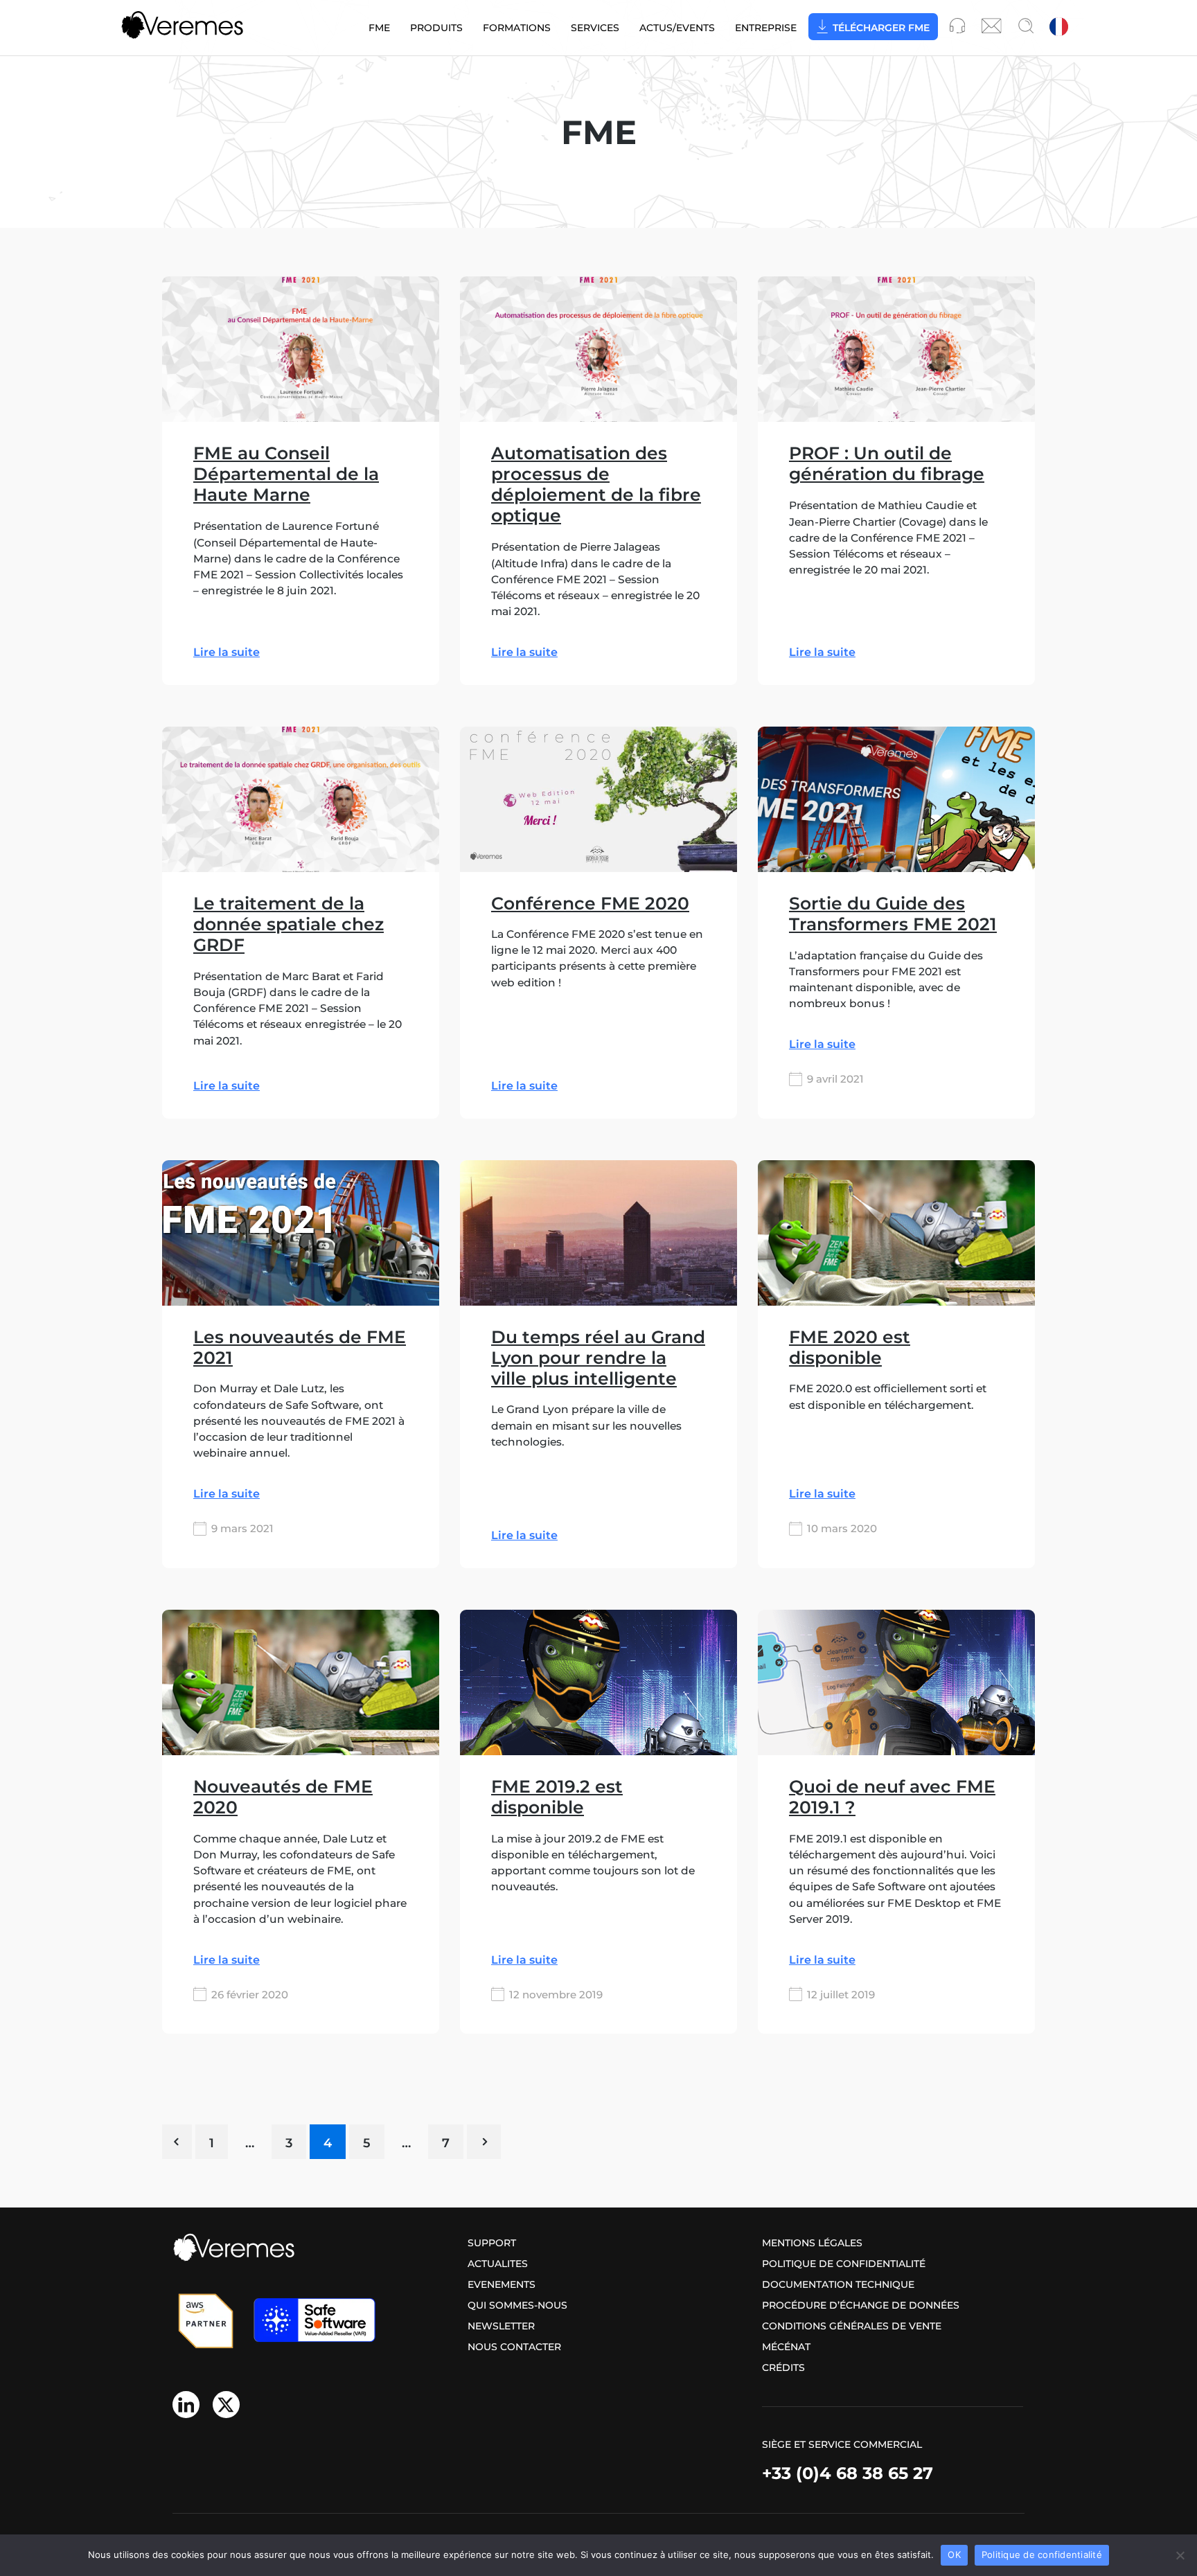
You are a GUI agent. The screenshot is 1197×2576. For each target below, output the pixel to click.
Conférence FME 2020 (590, 903)
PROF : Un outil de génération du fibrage (887, 463)
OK (954, 2555)
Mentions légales (812, 2243)
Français (1060, 28)
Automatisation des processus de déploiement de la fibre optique (596, 484)
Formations (517, 28)
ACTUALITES (498, 2264)
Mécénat (786, 2347)
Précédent (177, 2142)
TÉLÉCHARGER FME (881, 28)
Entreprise (766, 28)
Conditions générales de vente (852, 2326)
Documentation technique (838, 2284)
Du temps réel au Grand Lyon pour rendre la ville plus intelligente (598, 1358)
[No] (1180, 2555)
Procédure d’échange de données (861, 2305)
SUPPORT (492, 2243)
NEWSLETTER (501, 2326)
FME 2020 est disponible (850, 1347)
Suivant (484, 2142)
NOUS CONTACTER (514, 2347)
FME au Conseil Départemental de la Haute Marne (286, 474)
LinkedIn (186, 2405)
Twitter (226, 2405)
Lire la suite (227, 653)
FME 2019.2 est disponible (557, 1797)
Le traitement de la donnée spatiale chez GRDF (289, 924)
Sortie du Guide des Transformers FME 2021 (893, 914)
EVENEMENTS (502, 2284)
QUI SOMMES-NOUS (517, 2305)
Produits (436, 28)
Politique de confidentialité (844, 2264)
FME (379, 28)
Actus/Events (677, 28)
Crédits (783, 2368)
